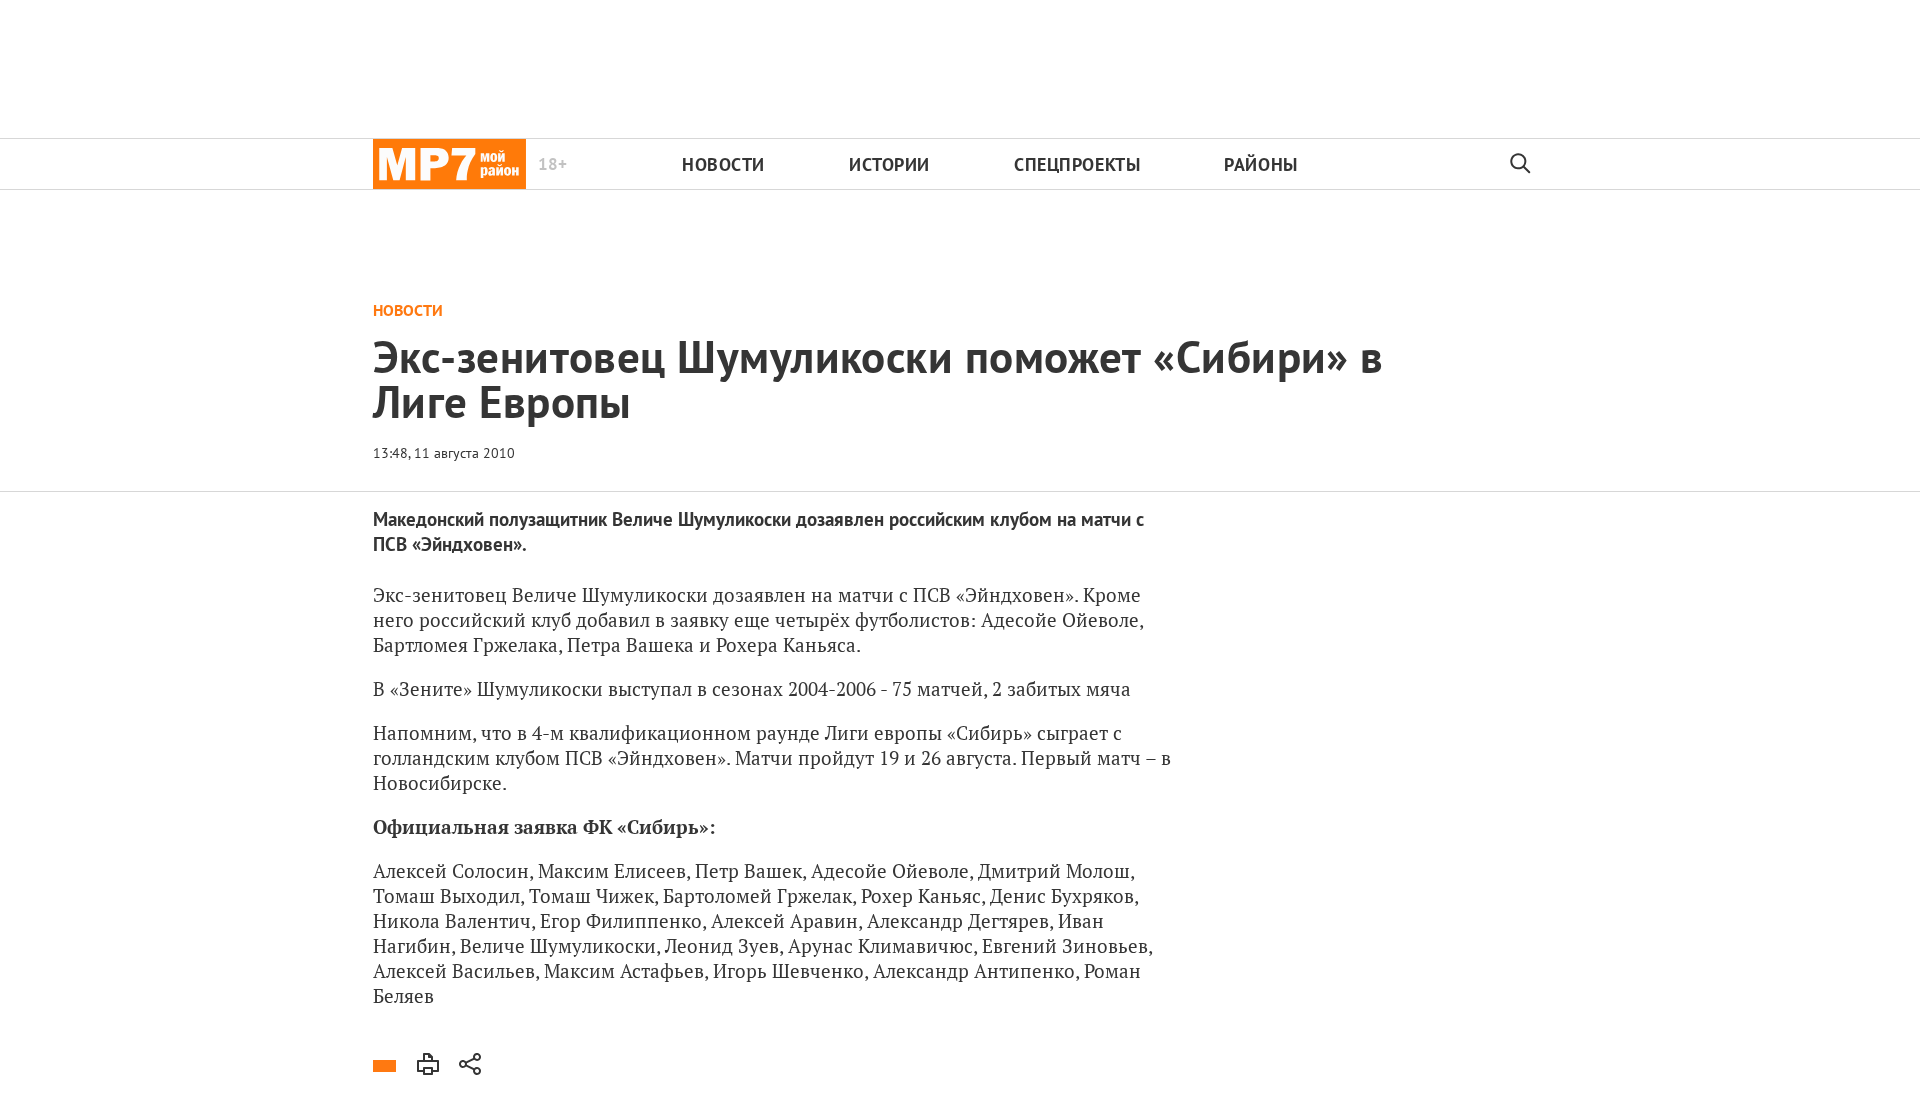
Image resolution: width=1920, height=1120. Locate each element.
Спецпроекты (1077, 164)
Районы (1260, 164)
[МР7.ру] (449, 164)
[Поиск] (1521, 164)
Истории (889, 164)
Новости (723, 164)
